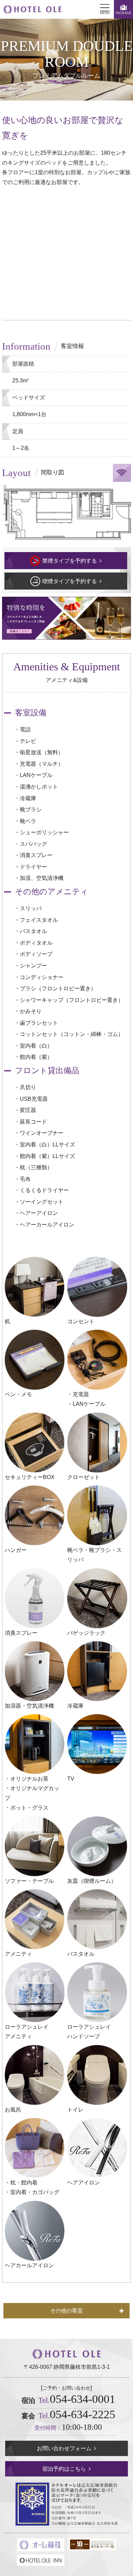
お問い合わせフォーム (64, 2448)
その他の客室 (66, 2311)
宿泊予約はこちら (64, 2469)
